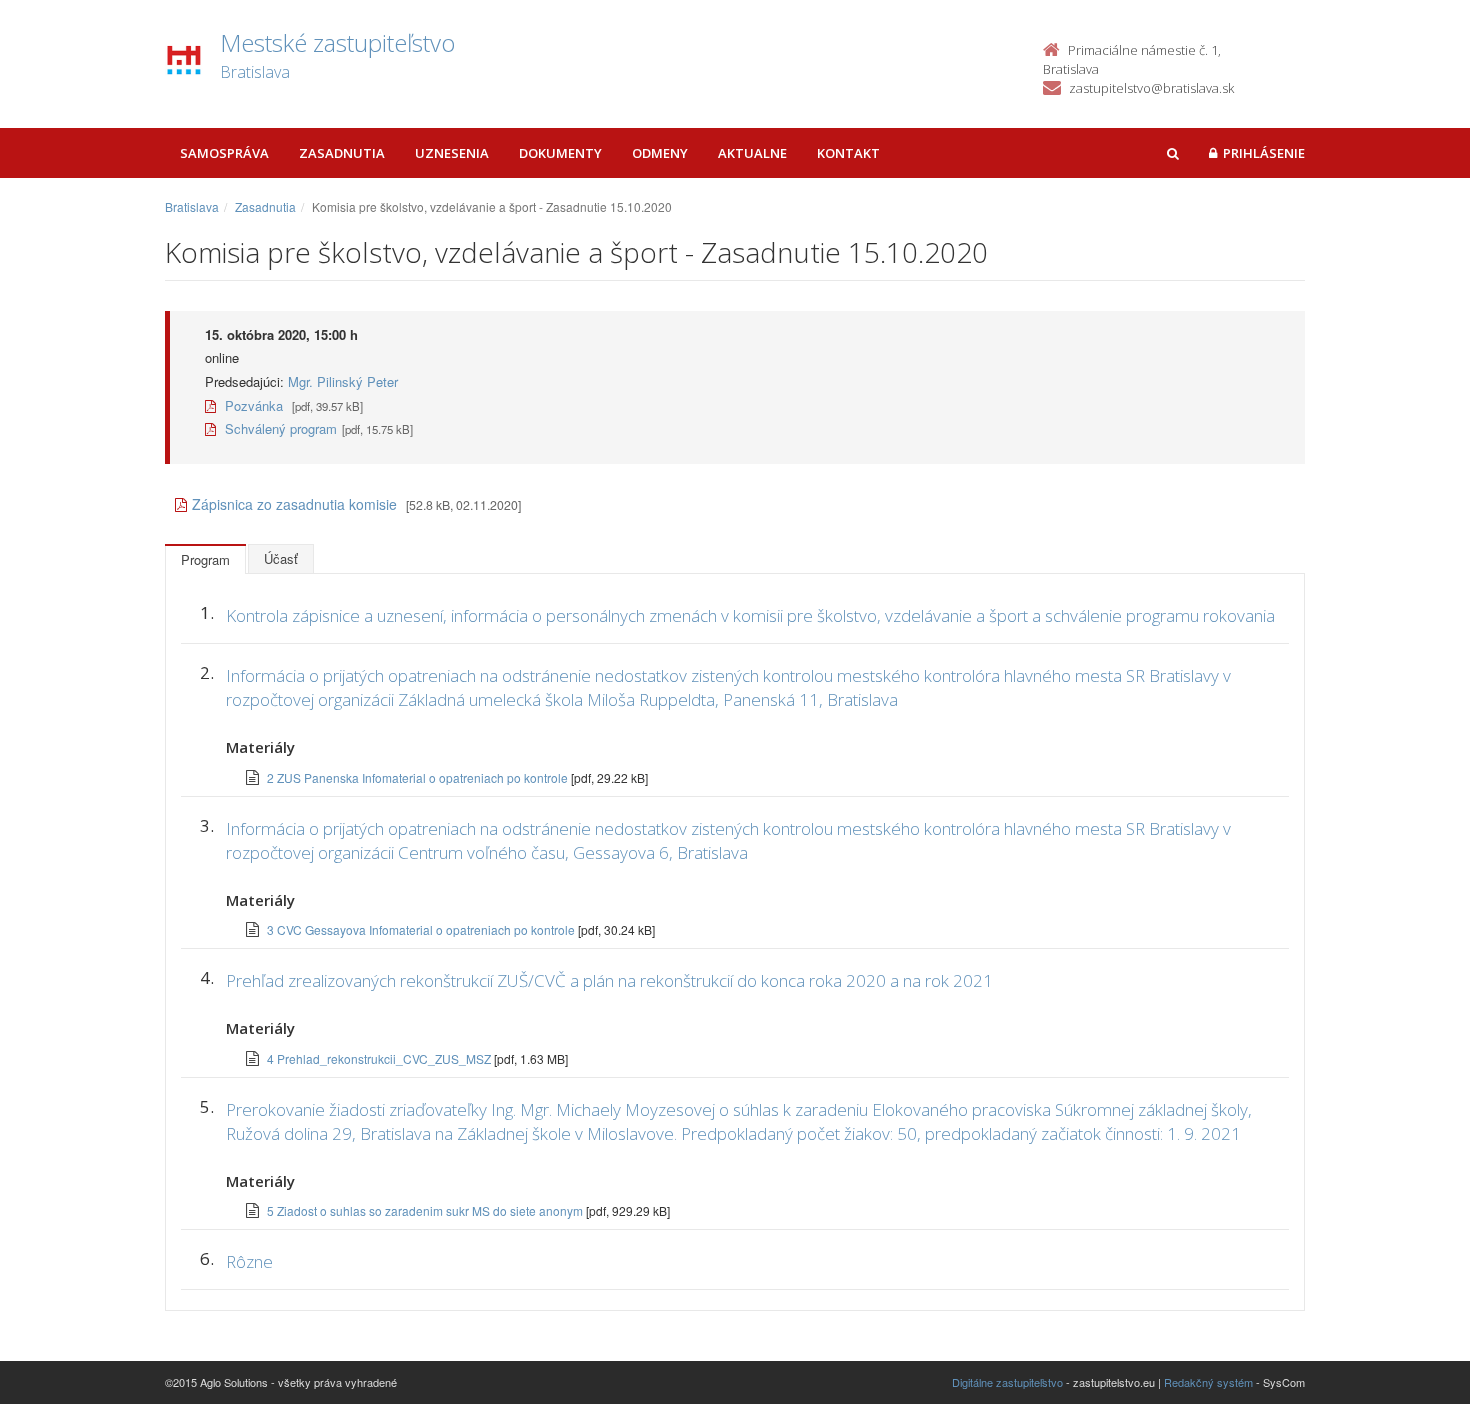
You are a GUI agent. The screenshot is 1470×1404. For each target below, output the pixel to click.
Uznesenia (452, 153)
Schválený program (279, 428)
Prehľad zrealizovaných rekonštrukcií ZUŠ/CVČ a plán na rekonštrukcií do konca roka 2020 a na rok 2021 (609, 980)
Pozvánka (252, 405)
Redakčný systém (1208, 1382)
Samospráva (224, 153)
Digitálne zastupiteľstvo (1007, 1382)
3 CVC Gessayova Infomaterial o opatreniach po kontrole (422, 929)
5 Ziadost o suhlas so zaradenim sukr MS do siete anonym (426, 1210)
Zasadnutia (342, 153)
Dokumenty (560, 153)
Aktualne (752, 153)
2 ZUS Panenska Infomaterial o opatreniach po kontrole (419, 777)
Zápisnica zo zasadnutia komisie (294, 504)
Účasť (281, 558)
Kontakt (848, 153)
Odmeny (660, 153)
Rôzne (249, 1261)
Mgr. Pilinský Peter (343, 381)
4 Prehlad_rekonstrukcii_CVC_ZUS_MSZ (380, 1058)
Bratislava (192, 206)
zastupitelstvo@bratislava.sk (1151, 88)
